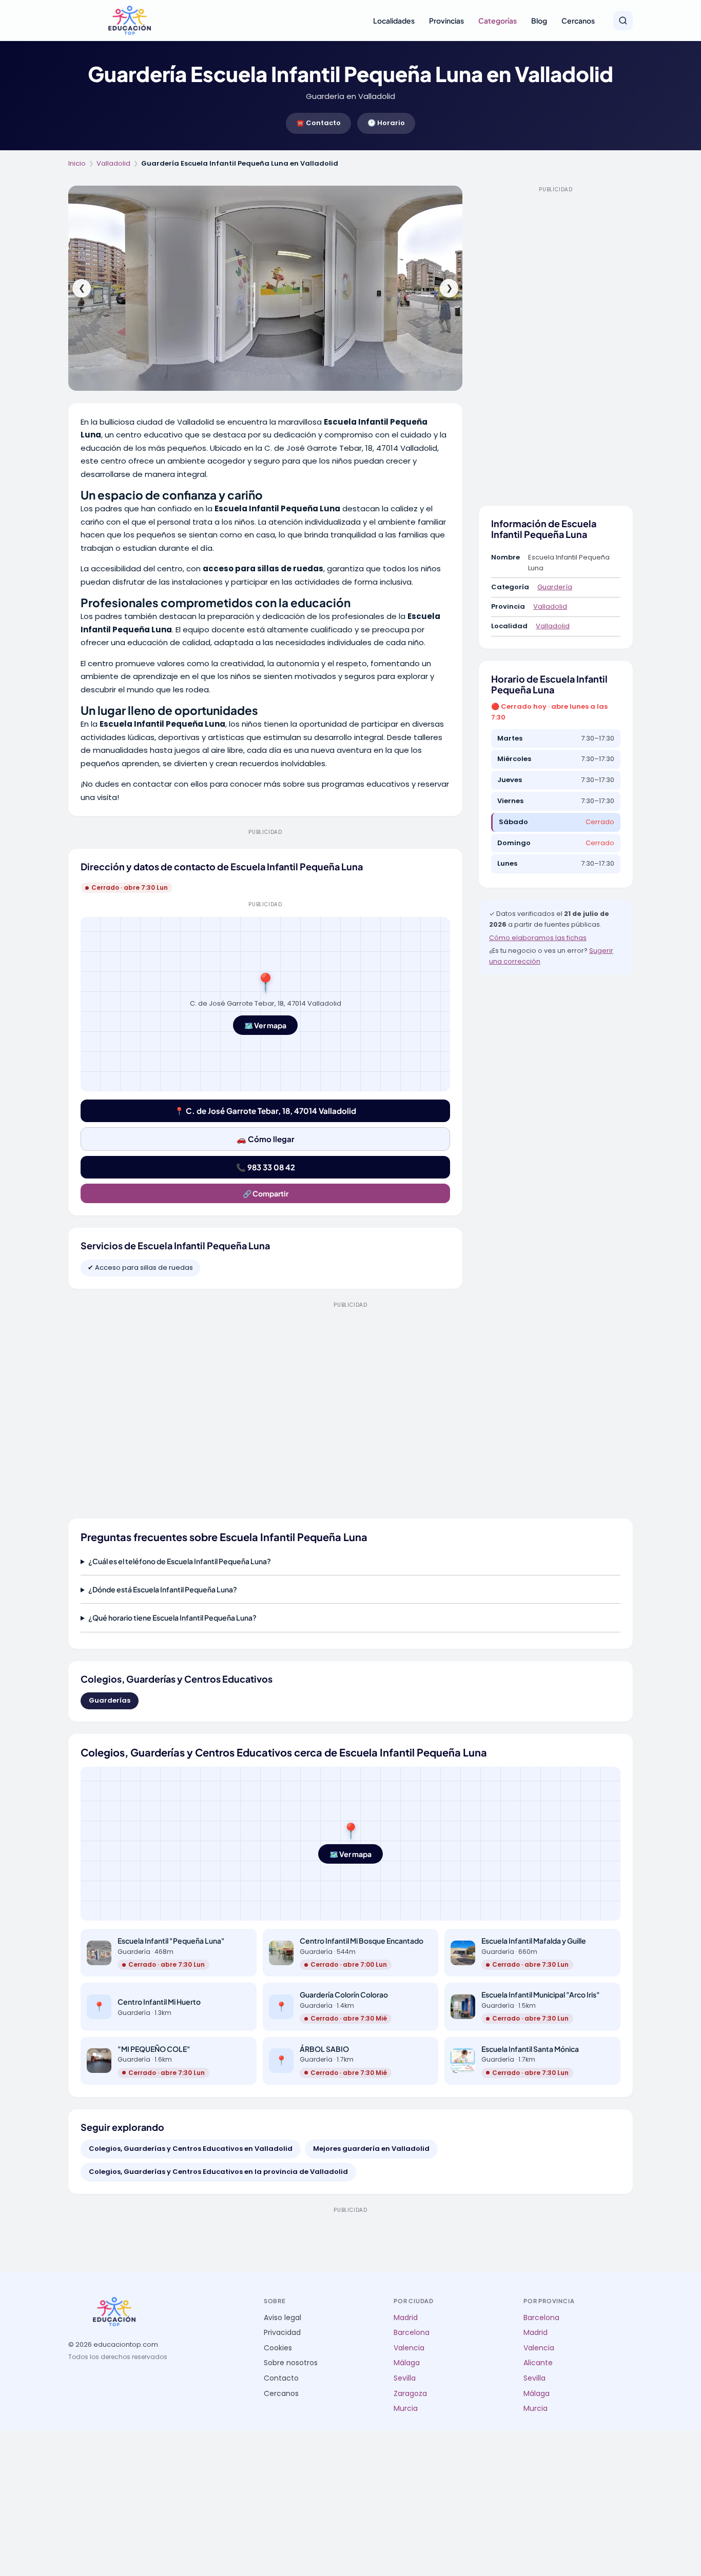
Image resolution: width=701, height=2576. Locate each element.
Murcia (406, 2409)
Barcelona (412, 2333)
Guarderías (110, 1700)
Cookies (278, 2348)
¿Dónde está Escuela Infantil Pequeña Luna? (163, 1589)
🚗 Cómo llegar (266, 1139)
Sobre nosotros (291, 2363)
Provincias (446, 21)
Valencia (409, 2348)
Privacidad (282, 2333)
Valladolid (113, 163)
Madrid (406, 2318)
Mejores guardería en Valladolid (371, 2149)
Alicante (538, 2363)
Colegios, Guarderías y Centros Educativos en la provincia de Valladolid (218, 2172)
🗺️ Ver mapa (265, 1025)
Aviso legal (283, 2318)
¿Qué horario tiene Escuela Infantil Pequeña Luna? (172, 1618)
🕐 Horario (386, 123)
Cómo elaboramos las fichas (538, 938)
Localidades (394, 21)
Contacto (281, 2378)
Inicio (77, 163)
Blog (539, 21)
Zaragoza (410, 2394)
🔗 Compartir (266, 1193)
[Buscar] (623, 21)
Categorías (498, 21)
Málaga (407, 2363)
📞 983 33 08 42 (266, 1167)
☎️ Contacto (318, 123)
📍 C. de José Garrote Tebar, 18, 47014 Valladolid (265, 1111)
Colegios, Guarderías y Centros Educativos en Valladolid (191, 2149)
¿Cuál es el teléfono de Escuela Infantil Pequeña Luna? (180, 1561)
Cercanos (578, 21)
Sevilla (405, 2378)
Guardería (555, 587)
